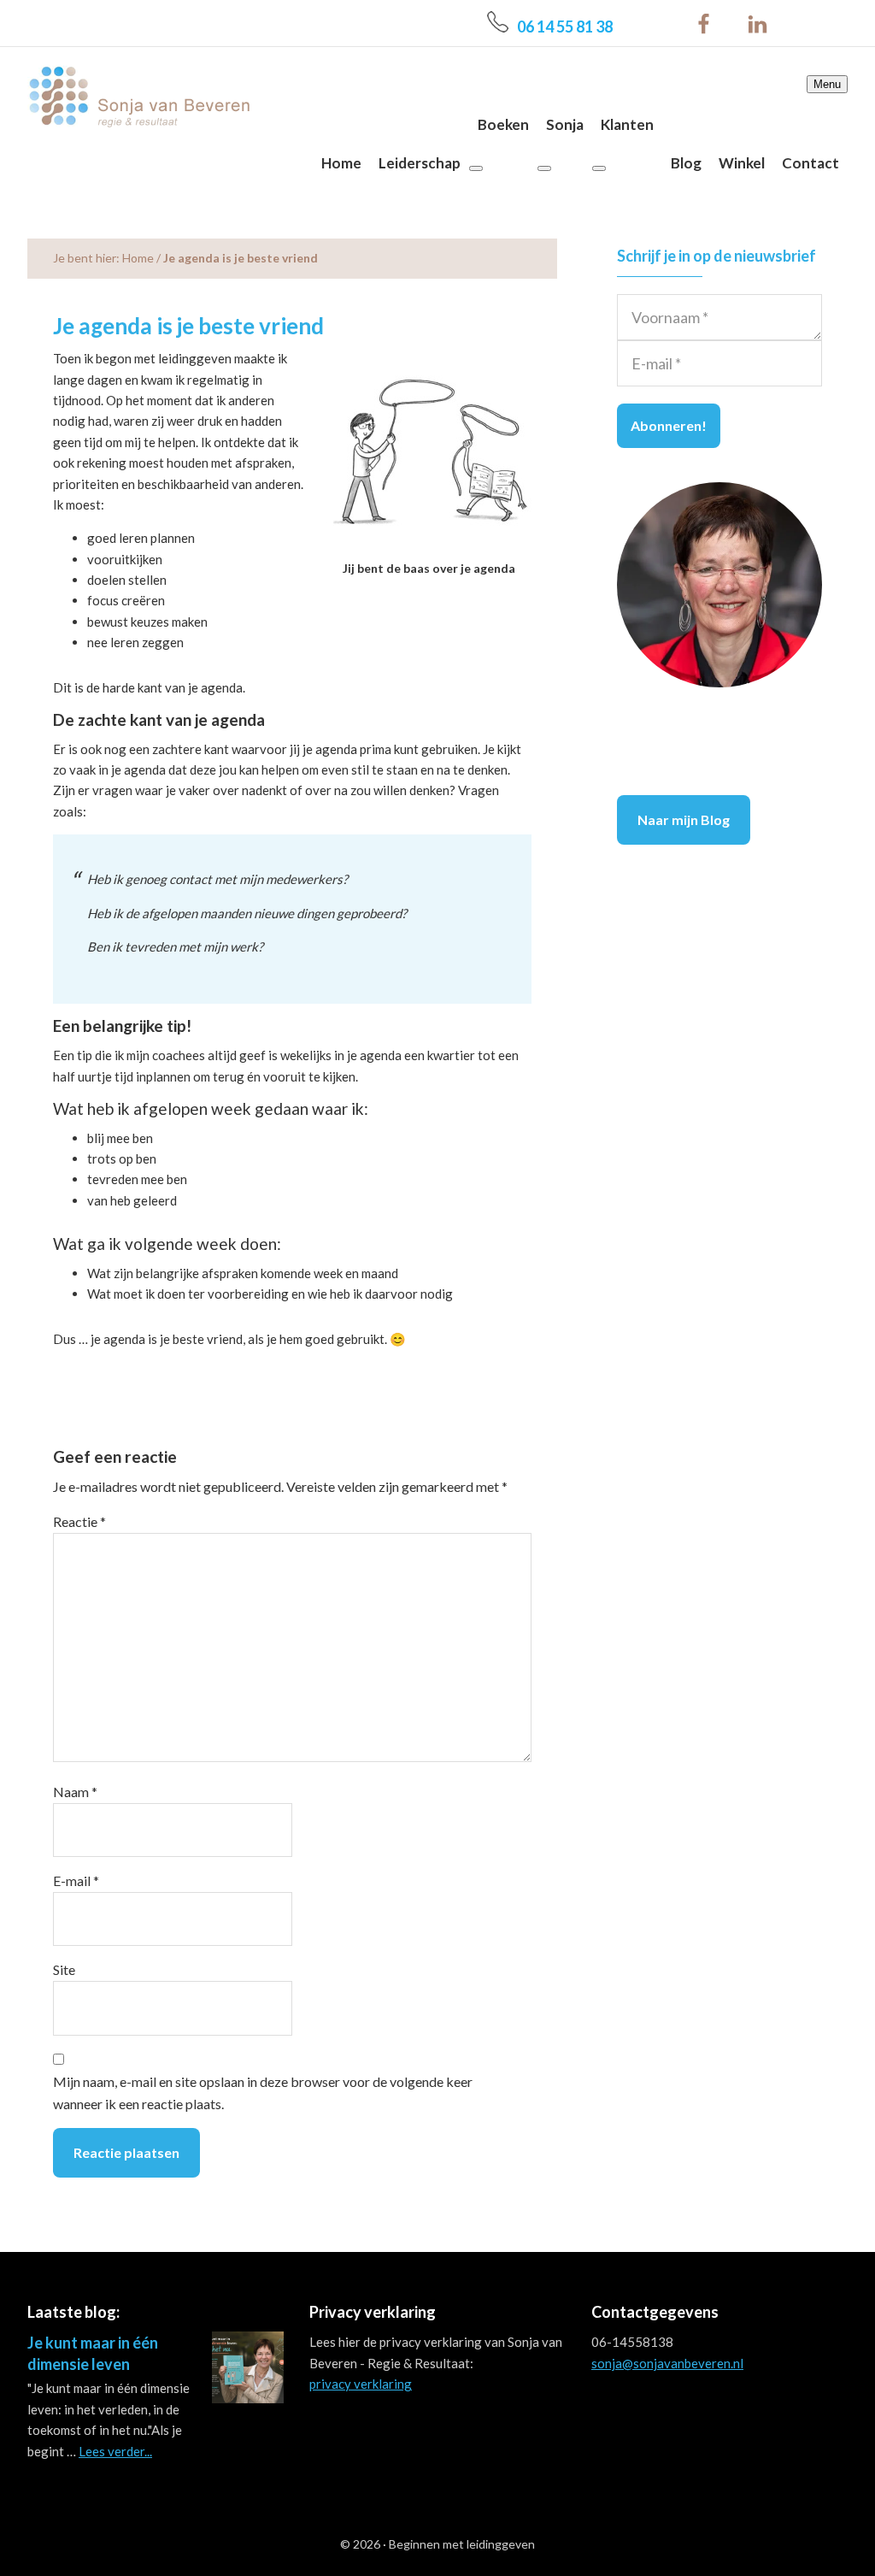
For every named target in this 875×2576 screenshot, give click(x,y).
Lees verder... (115, 2451)
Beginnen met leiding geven (138, 96)
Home (138, 258)
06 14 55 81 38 (565, 27)
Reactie (79, 1521)
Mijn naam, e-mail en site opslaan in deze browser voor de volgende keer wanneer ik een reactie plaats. (263, 2093)
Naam (75, 1792)
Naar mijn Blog (684, 819)
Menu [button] (827, 84)
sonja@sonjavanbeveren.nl (667, 2363)
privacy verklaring (361, 2384)
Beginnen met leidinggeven (462, 2544)
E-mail (76, 1880)
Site (64, 1969)
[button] (476, 168)
